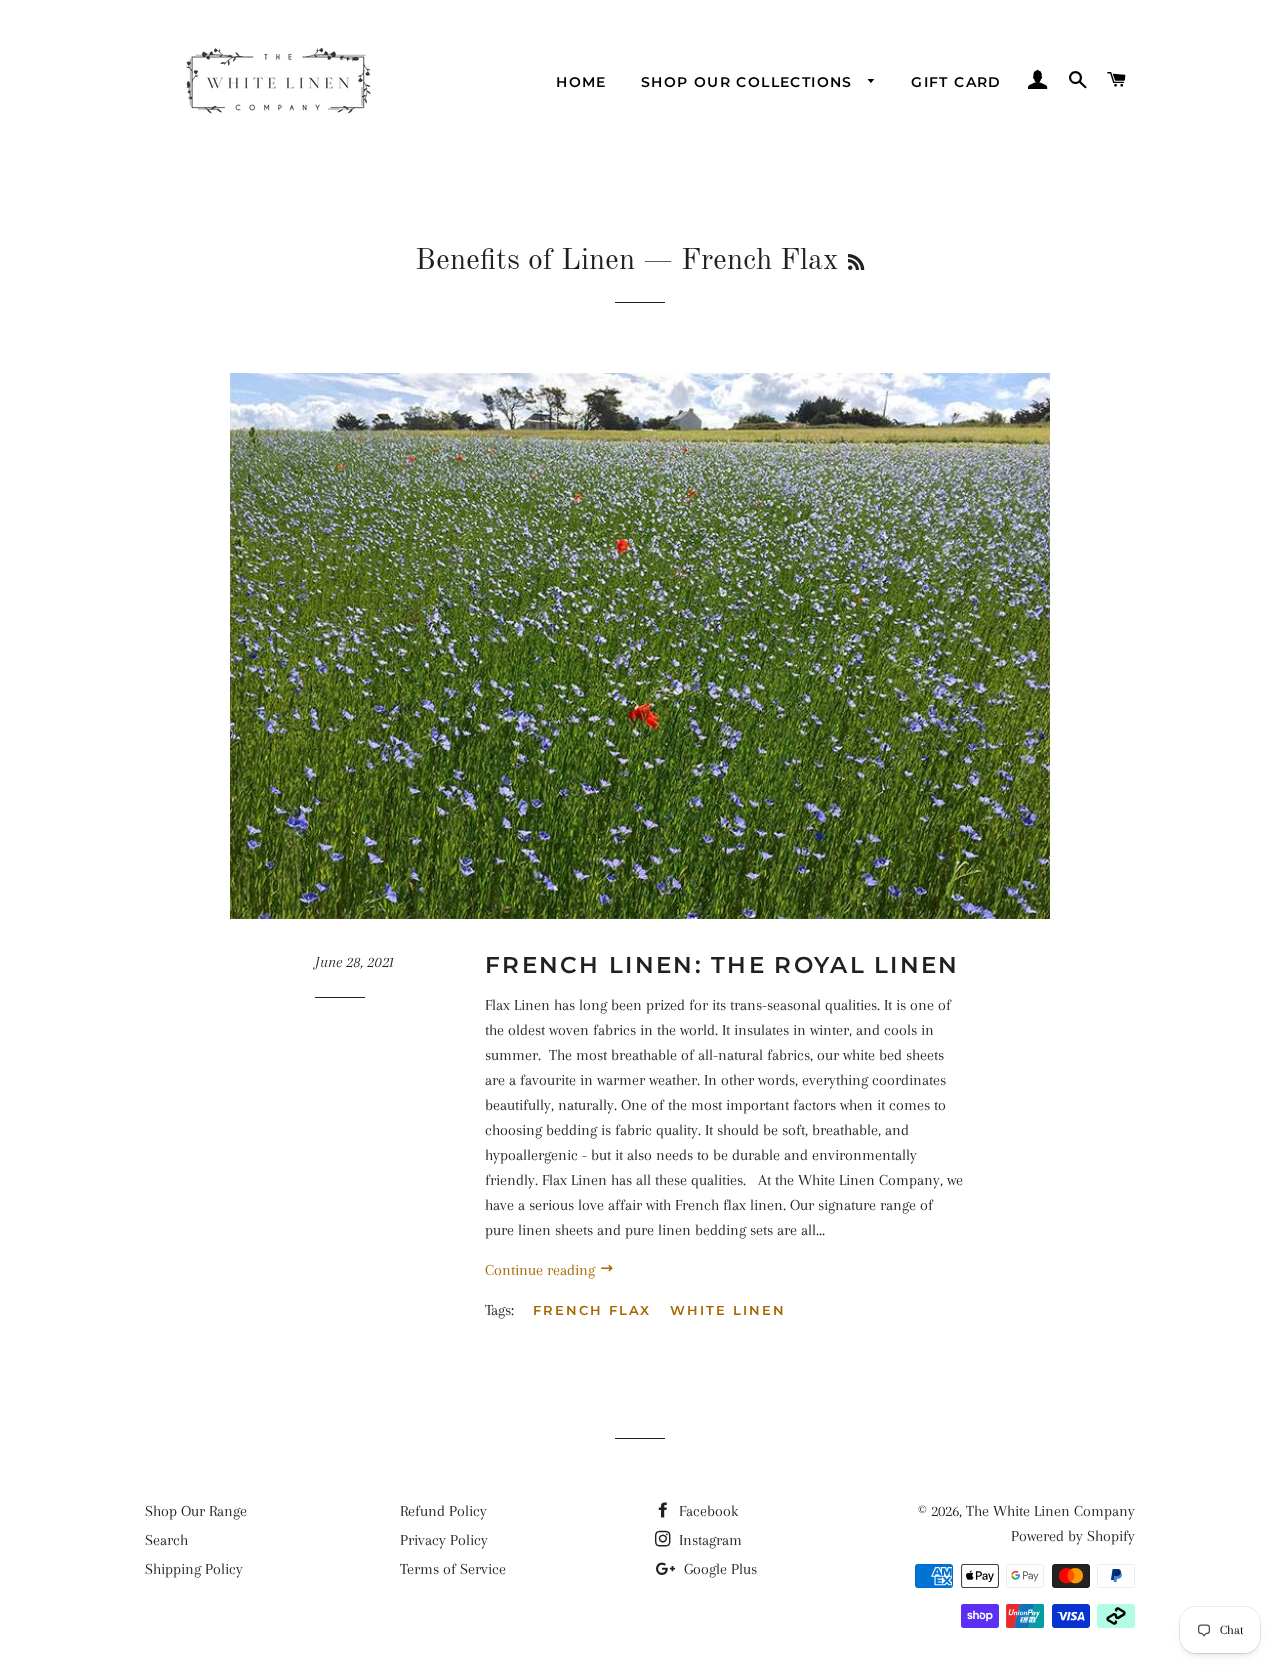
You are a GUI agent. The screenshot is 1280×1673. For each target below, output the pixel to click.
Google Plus (718, 1569)
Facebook (706, 1511)
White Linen (727, 1310)
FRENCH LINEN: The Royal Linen (722, 965)
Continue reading (542, 1270)
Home (581, 82)
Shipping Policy (194, 1569)
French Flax (592, 1310)
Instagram (708, 1540)
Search (166, 1540)
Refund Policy (443, 1511)
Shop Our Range (196, 1511)
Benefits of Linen (525, 261)
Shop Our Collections (749, 82)
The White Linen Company (1050, 1511)
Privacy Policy (444, 1540)
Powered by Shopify (1073, 1536)
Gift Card (956, 82)
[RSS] (856, 264)
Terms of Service (453, 1569)
